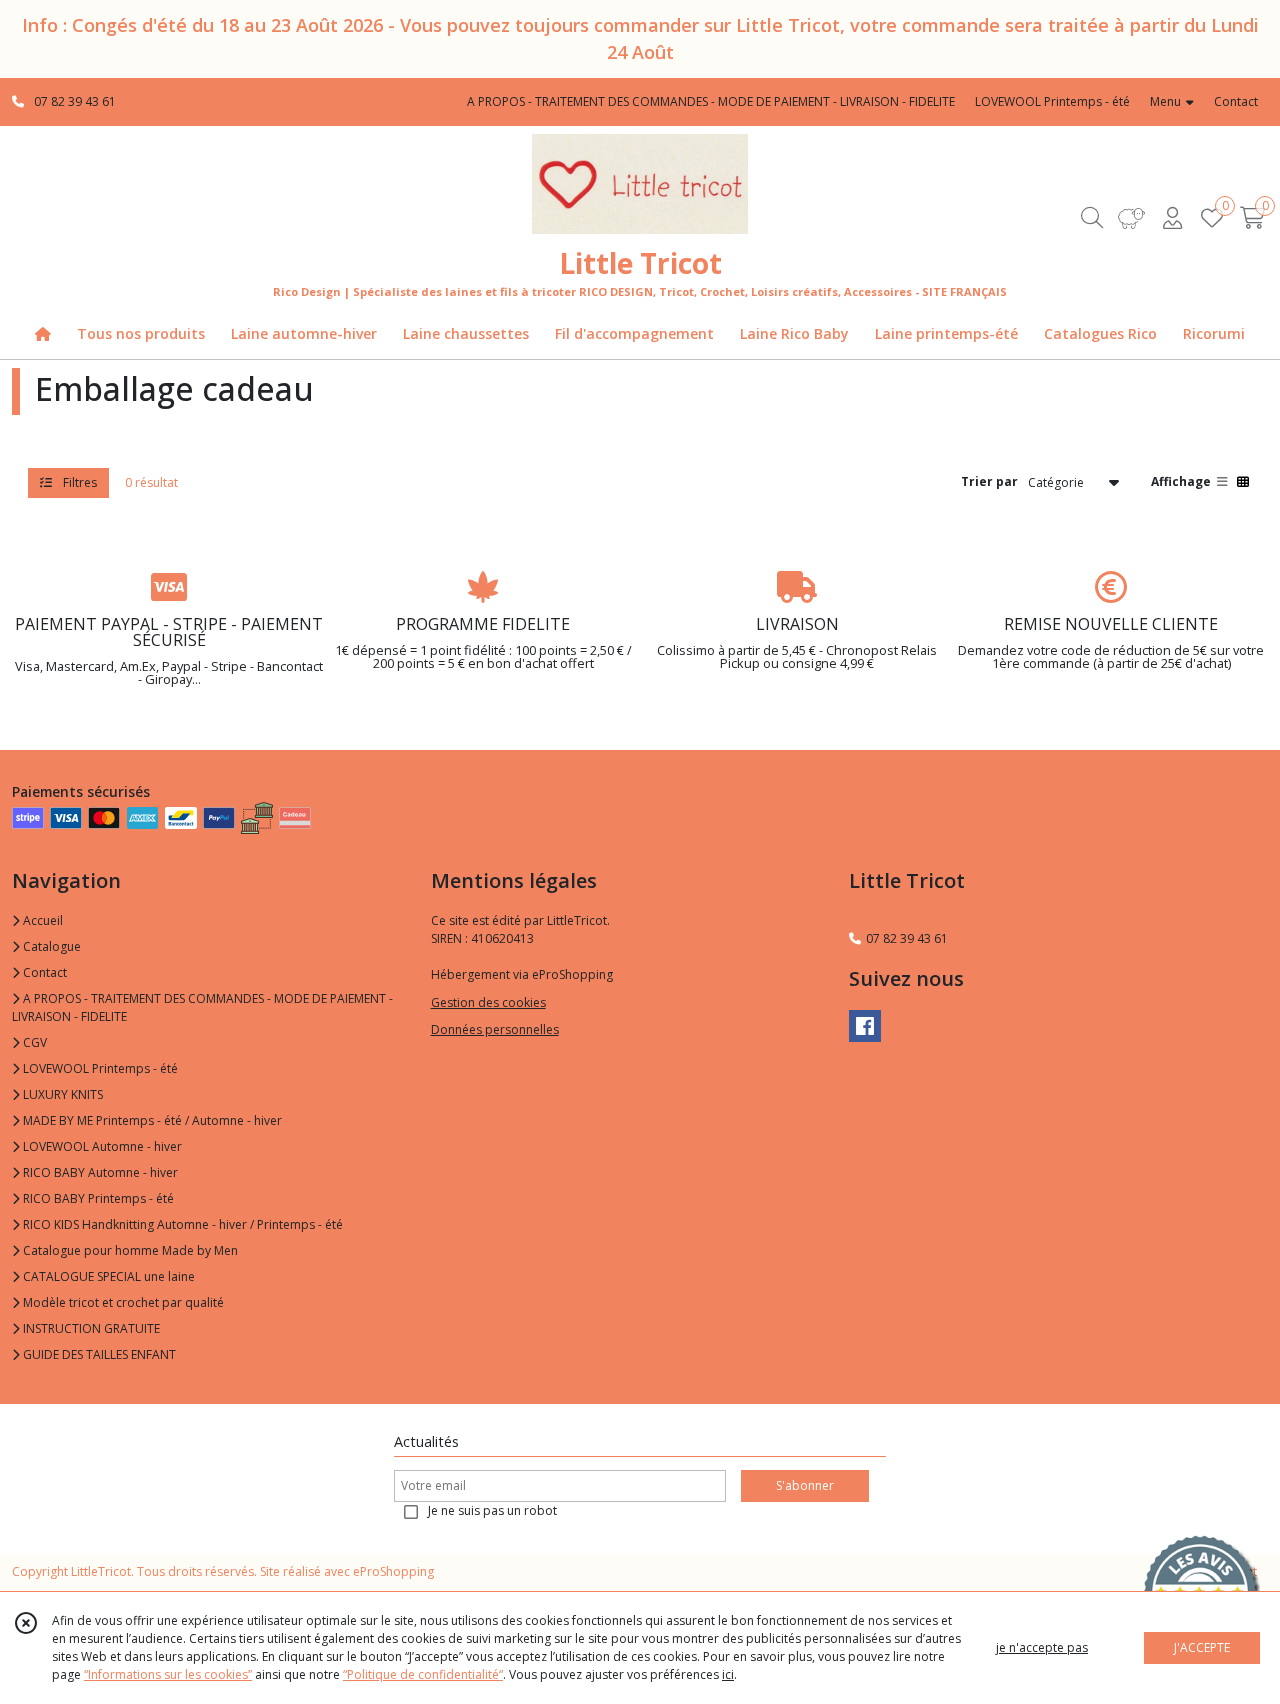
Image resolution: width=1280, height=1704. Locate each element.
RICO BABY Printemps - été (97, 1198)
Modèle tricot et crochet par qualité (122, 1302)
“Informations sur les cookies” (168, 1674)
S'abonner (805, 1485)
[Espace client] (1172, 217)
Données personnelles (495, 1029)
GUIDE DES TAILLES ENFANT (98, 1354)
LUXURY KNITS (61, 1094)
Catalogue (50, 946)
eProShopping (393, 1571)
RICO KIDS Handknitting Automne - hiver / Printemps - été (181, 1224)
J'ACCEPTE (1202, 1647)
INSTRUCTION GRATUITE (90, 1328)
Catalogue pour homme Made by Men (129, 1250)
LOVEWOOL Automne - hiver (101, 1146)
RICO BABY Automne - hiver (99, 1172)
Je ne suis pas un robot (492, 1510)
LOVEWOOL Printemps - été (99, 1068)
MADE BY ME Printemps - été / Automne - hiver (151, 1120)
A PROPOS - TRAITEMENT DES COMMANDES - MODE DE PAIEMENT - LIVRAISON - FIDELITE (202, 1007)
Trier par (989, 481)
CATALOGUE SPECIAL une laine (107, 1276)
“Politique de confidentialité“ (423, 1674)
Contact (1236, 101)
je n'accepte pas (1042, 1647)
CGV (33, 1042)
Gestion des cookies (488, 1002)
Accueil (41, 920)
